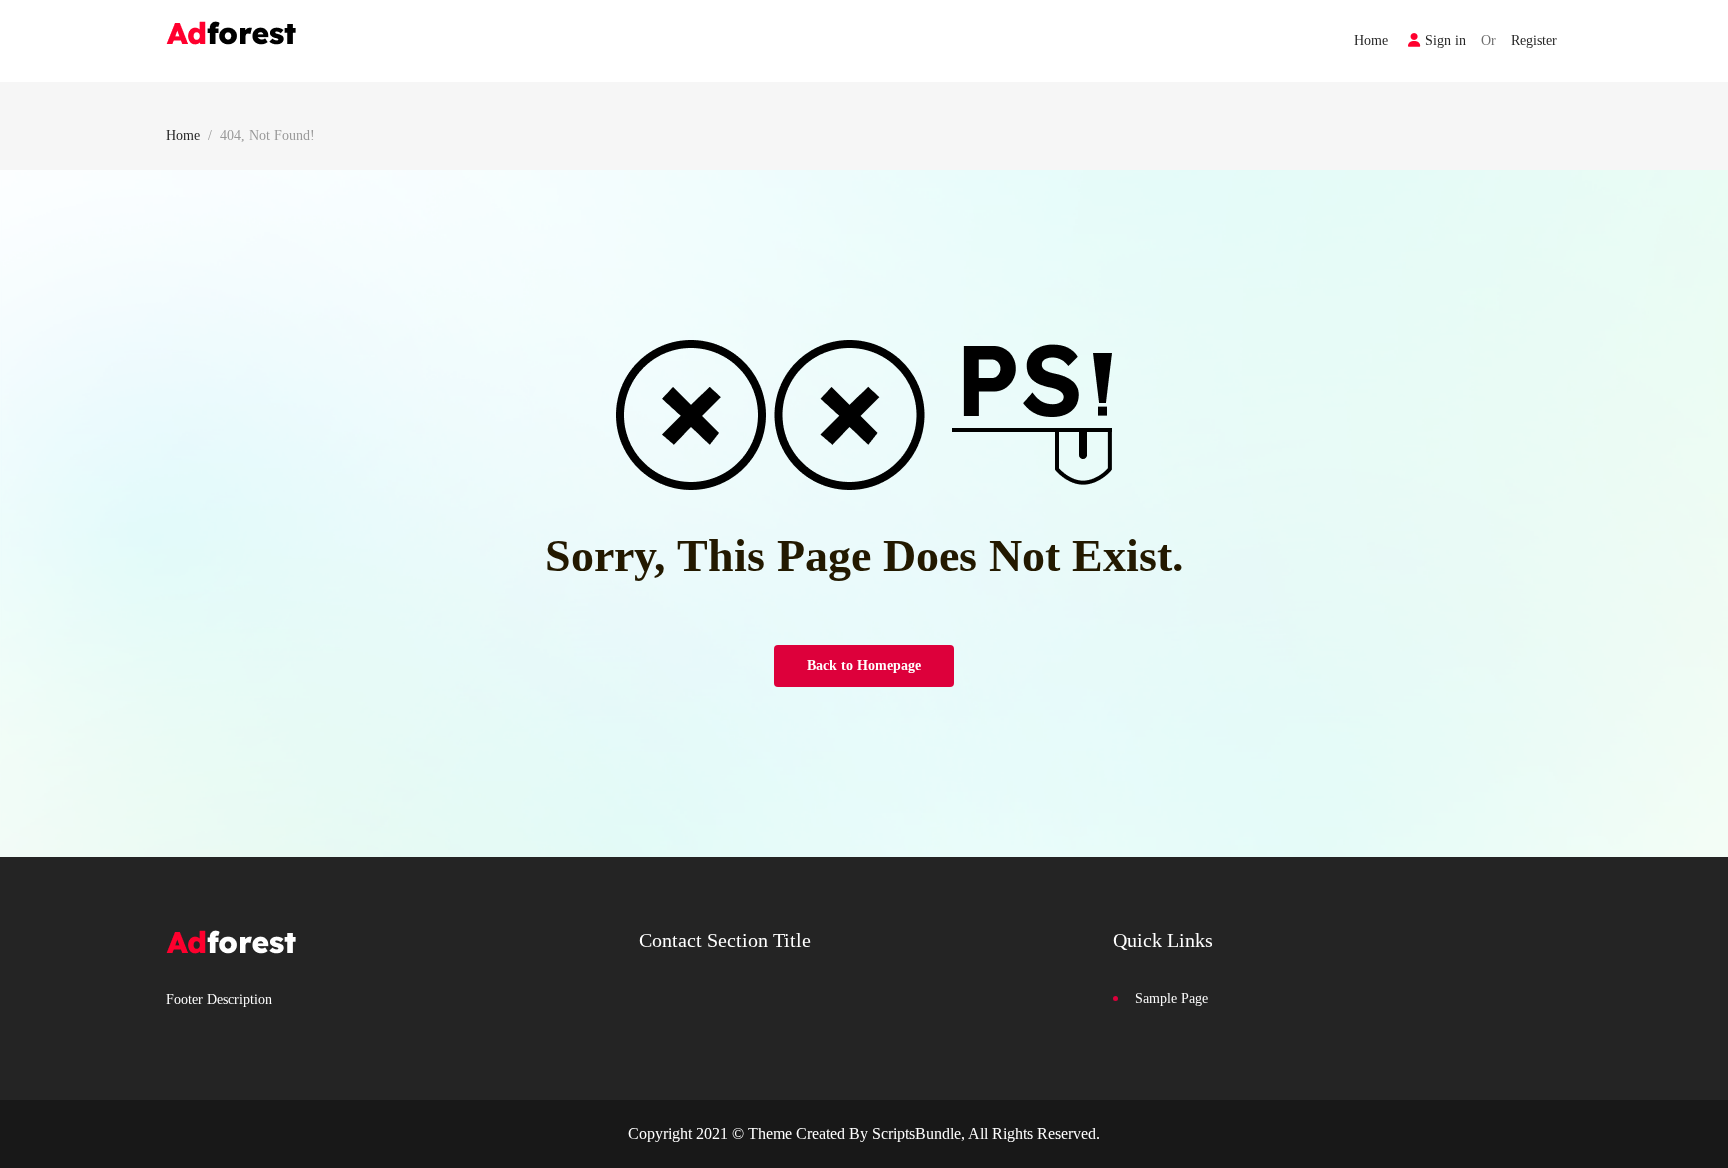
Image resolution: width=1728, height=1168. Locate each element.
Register (1534, 40)
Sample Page (1171, 998)
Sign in (1445, 40)
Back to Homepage (864, 665)
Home (1371, 40)
